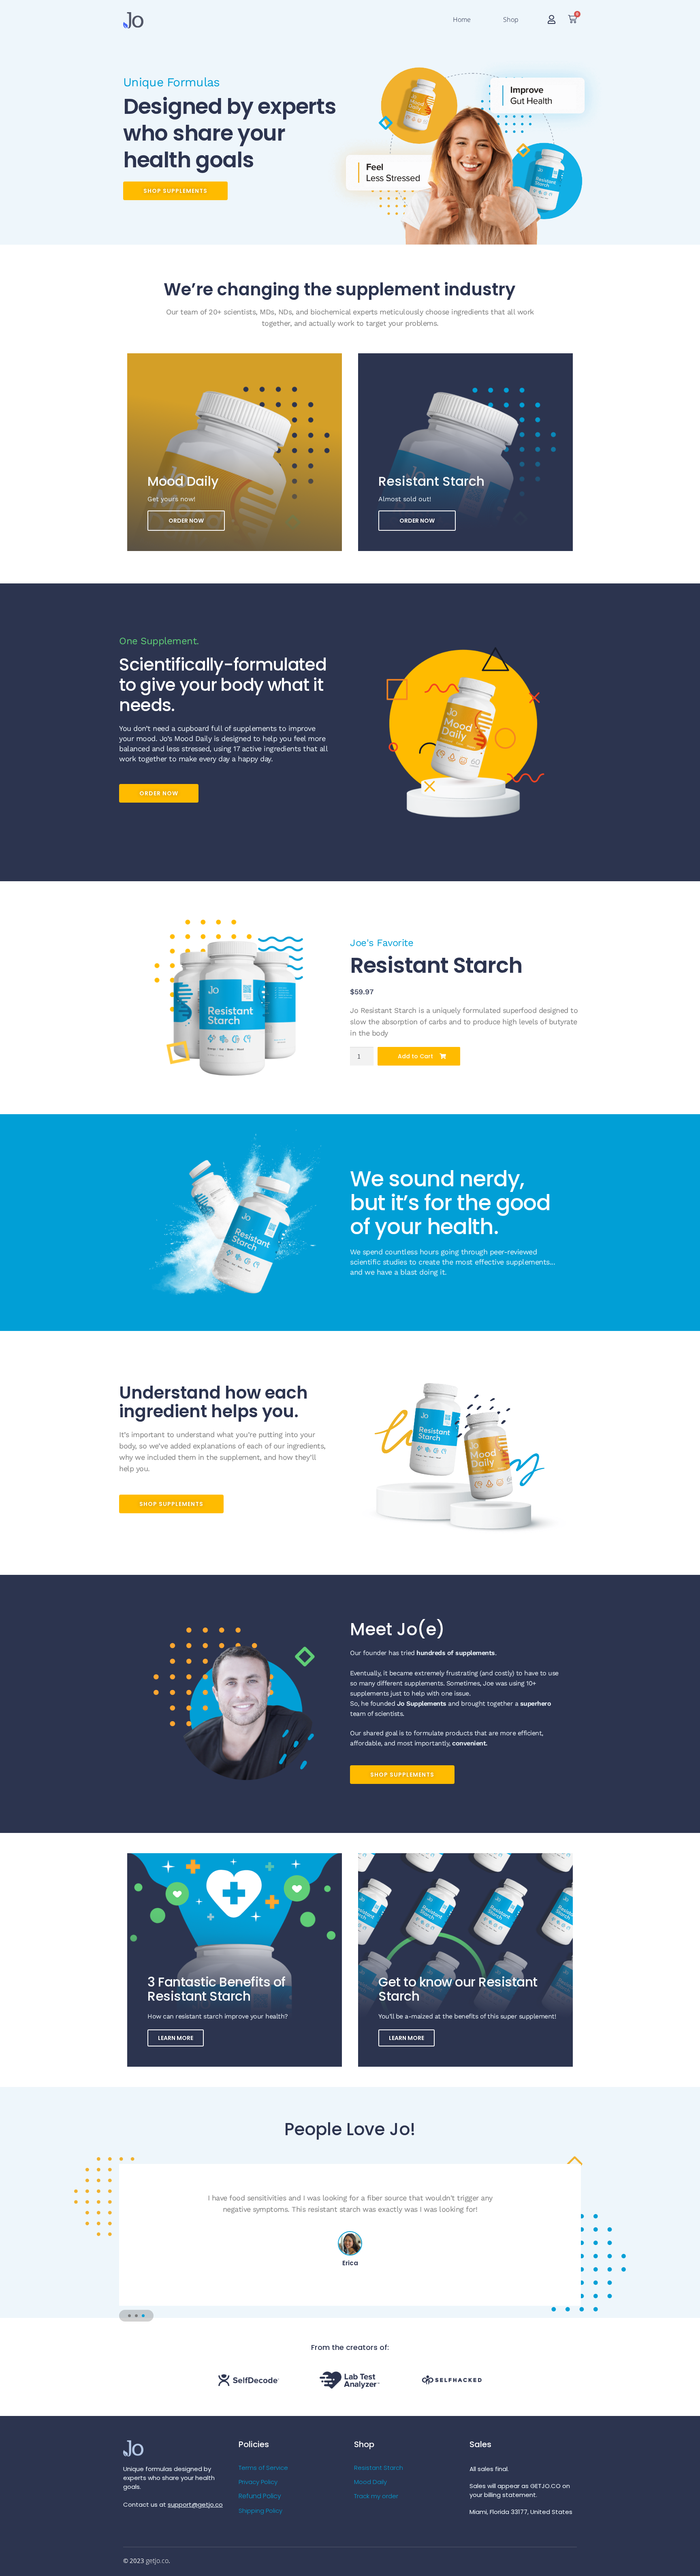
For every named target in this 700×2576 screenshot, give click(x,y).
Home (462, 19)
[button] (129, 2316)
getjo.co (157, 2561)
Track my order (376, 2496)
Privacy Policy (258, 2482)
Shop (511, 19)
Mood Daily (370, 2482)
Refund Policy (260, 2496)
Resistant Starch (379, 2468)
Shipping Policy (260, 2511)
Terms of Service (263, 2468)
